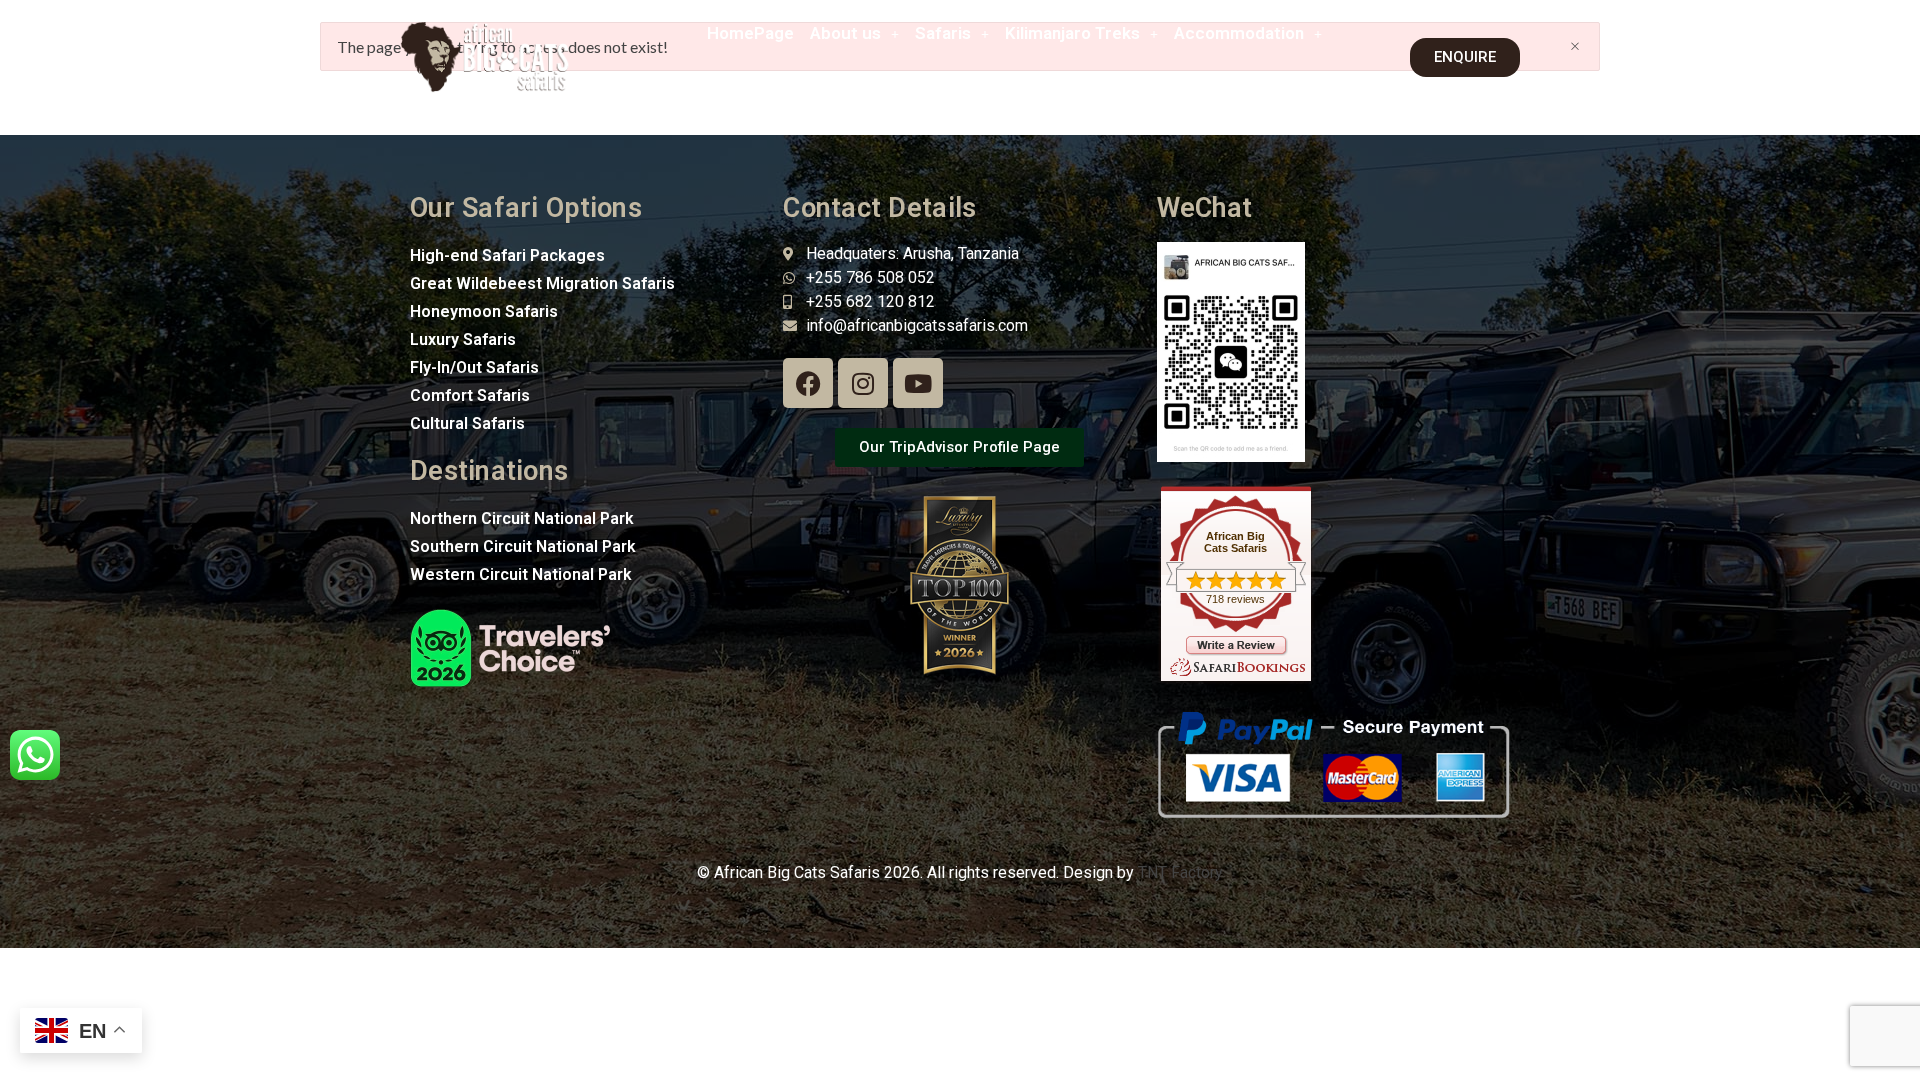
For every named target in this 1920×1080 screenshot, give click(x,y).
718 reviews (1235, 599)
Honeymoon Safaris (484, 311)
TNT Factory (1180, 872)
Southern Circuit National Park (523, 546)
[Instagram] (863, 383)
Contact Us (1260, 80)
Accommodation (1239, 33)
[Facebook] (808, 383)
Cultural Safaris (467, 423)
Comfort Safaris (470, 395)
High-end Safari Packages (507, 255)
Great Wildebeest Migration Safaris (542, 283)
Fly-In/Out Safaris (474, 367)
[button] (854, 33)
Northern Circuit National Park (522, 518)
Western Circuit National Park (521, 574)
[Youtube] (918, 383)
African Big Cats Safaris (1235, 542)
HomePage (750, 33)
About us (845, 33)
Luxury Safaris (463, 339)
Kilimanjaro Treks (1072, 33)
